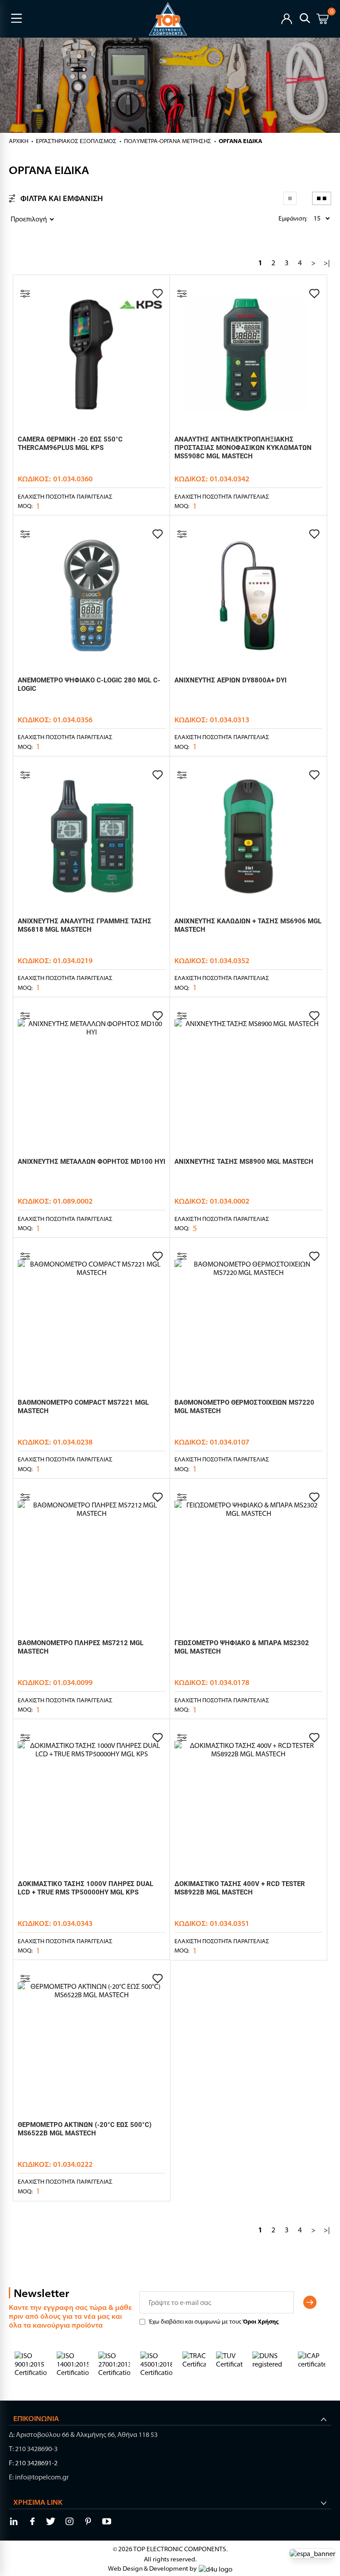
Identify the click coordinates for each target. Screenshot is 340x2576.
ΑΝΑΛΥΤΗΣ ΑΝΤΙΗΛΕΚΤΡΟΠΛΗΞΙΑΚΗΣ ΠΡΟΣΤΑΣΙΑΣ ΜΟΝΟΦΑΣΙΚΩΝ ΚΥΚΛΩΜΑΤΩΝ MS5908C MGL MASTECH (243, 448)
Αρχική (19, 141)
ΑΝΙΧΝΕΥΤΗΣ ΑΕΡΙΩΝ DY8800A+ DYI (230, 680)
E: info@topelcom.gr (39, 2477)
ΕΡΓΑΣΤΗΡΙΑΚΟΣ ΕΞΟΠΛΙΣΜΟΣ (76, 141)
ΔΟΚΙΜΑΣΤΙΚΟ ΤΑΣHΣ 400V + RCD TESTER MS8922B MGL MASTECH (240, 1888)
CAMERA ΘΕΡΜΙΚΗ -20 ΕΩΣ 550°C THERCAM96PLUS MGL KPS (70, 444)
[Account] (287, 18)
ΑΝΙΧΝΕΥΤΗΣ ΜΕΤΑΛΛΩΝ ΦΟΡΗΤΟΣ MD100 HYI (91, 1162)
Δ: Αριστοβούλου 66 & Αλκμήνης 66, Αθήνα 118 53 (83, 2435)
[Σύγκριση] (25, 294)
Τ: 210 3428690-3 (33, 2449)
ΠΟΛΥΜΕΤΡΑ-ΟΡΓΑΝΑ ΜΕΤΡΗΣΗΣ (168, 141)
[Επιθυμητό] (158, 294)
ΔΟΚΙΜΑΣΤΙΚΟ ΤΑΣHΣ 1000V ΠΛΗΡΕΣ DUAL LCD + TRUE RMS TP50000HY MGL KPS (85, 1888)
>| (327, 263)
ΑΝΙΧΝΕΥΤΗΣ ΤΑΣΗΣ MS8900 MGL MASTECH (244, 1162)
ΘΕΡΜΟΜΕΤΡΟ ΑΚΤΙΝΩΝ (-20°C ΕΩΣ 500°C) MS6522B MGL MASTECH (85, 2129)
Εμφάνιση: (281, 218)
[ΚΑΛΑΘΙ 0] (323, 20)
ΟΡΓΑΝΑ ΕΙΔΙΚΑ (240, 141)
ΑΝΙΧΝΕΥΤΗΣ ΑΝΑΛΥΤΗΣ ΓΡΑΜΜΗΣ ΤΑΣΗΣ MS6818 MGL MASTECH (85, 925)
